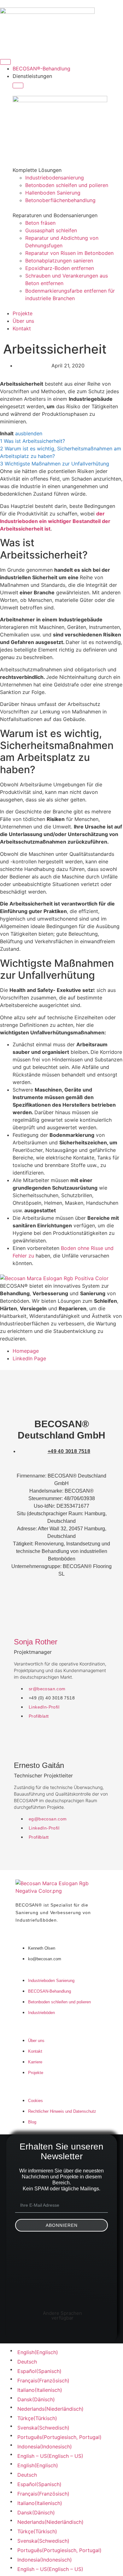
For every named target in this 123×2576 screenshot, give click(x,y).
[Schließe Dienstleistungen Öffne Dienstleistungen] (18, 85)
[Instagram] (61, 2279)
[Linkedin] (35, 2252)
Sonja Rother (36, 1642)
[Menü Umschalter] (5, 62)
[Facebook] (88, 2252)
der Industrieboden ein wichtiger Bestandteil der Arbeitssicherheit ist (55, 521)
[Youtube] (61, 2252)
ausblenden (29, 433)
